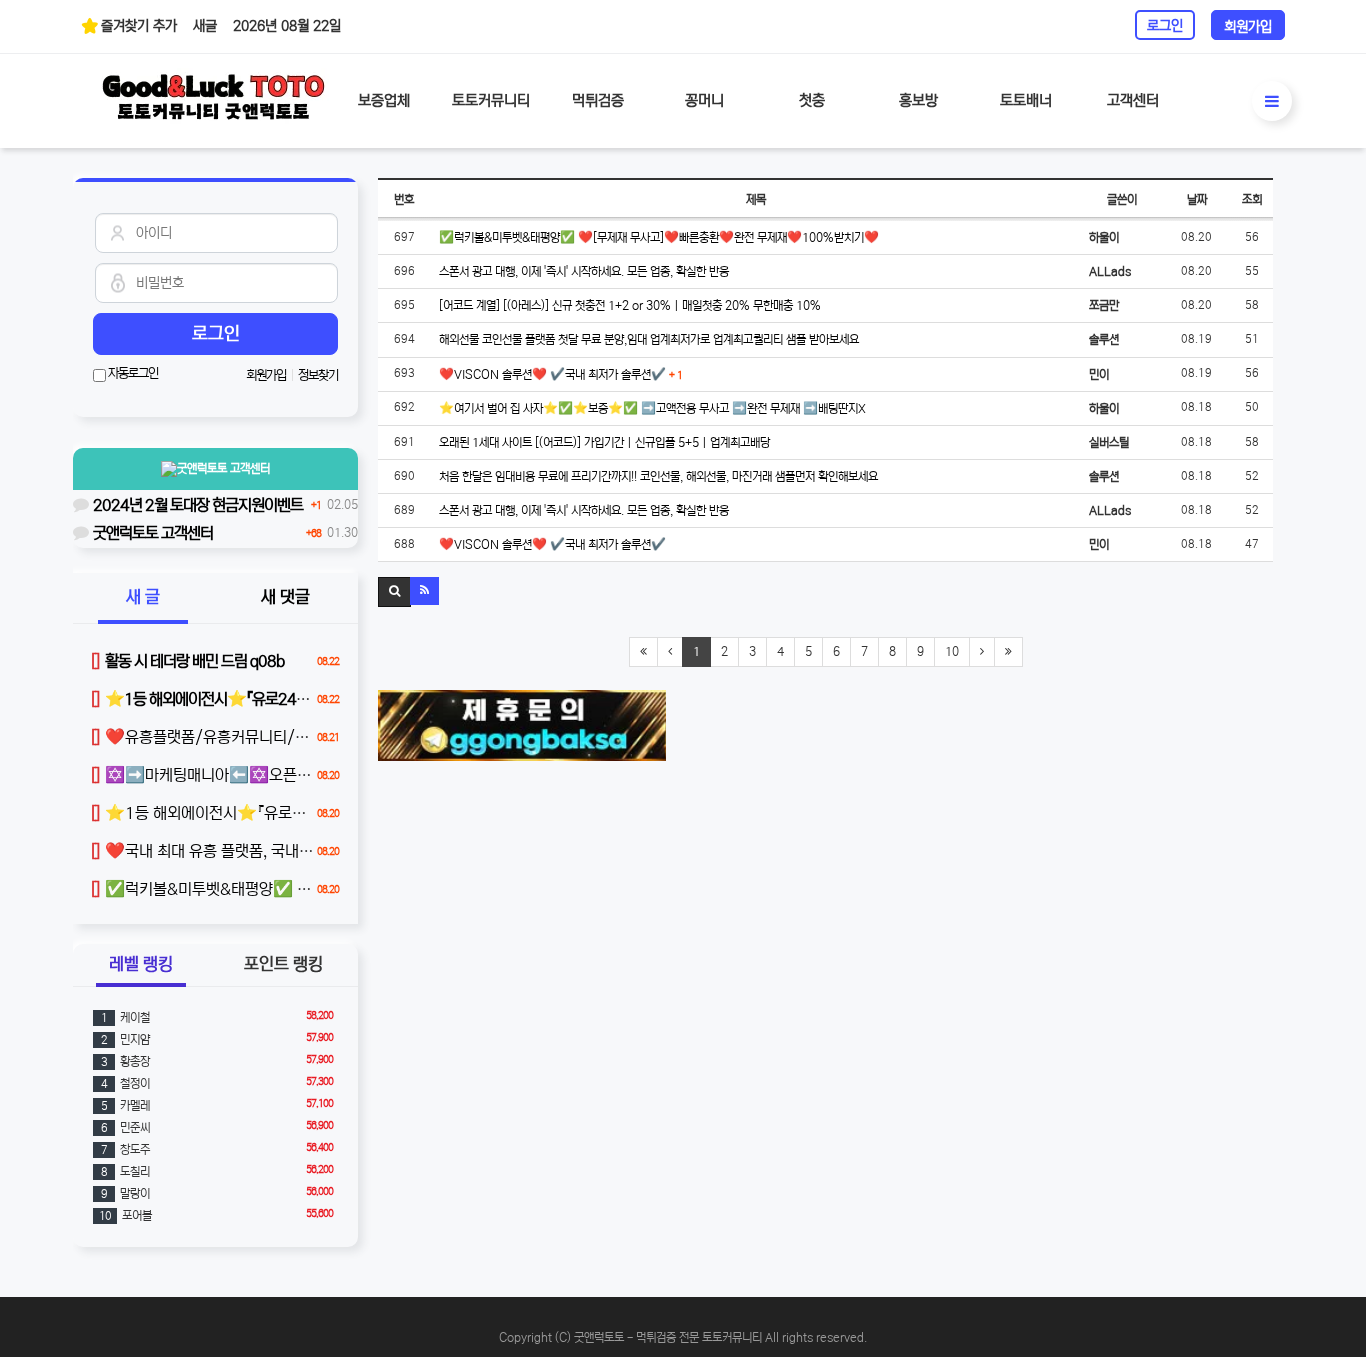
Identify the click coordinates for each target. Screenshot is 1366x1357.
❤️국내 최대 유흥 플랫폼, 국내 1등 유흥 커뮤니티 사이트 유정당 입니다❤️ (334, 851)
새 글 (143, 597)
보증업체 (384, 100)
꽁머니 (704, 100)
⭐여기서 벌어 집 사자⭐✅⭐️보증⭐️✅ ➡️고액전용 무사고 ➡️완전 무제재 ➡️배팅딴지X (652, 408)
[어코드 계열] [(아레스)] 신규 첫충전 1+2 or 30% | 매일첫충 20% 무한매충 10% (630, 305)
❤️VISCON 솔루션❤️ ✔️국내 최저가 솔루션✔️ (560, 374)
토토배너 (1026, 100)
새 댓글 (285, 597)
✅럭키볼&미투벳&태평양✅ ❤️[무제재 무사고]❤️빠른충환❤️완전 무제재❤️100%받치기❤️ (659, 237)
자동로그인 (132, 373)
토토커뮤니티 (491, 100)
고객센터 (1133, 100)
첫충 (812, 100)
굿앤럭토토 (223, 468)
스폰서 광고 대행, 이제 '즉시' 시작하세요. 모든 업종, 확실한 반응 (584, 271)
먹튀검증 (598, 100)
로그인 (1165, 26)
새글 (205, 26)
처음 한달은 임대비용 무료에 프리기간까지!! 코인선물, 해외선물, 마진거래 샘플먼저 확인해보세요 (658, 476)
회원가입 (1248, 27)
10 (952, 651)
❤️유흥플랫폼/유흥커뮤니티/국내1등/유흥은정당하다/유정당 (297, 737)
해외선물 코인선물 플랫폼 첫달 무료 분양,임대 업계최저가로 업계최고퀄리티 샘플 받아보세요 (649, 339)
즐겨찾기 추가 (139, 26)
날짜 (1197, 199)
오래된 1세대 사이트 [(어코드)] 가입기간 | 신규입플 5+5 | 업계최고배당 (604, 442)
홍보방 (918, 100)
